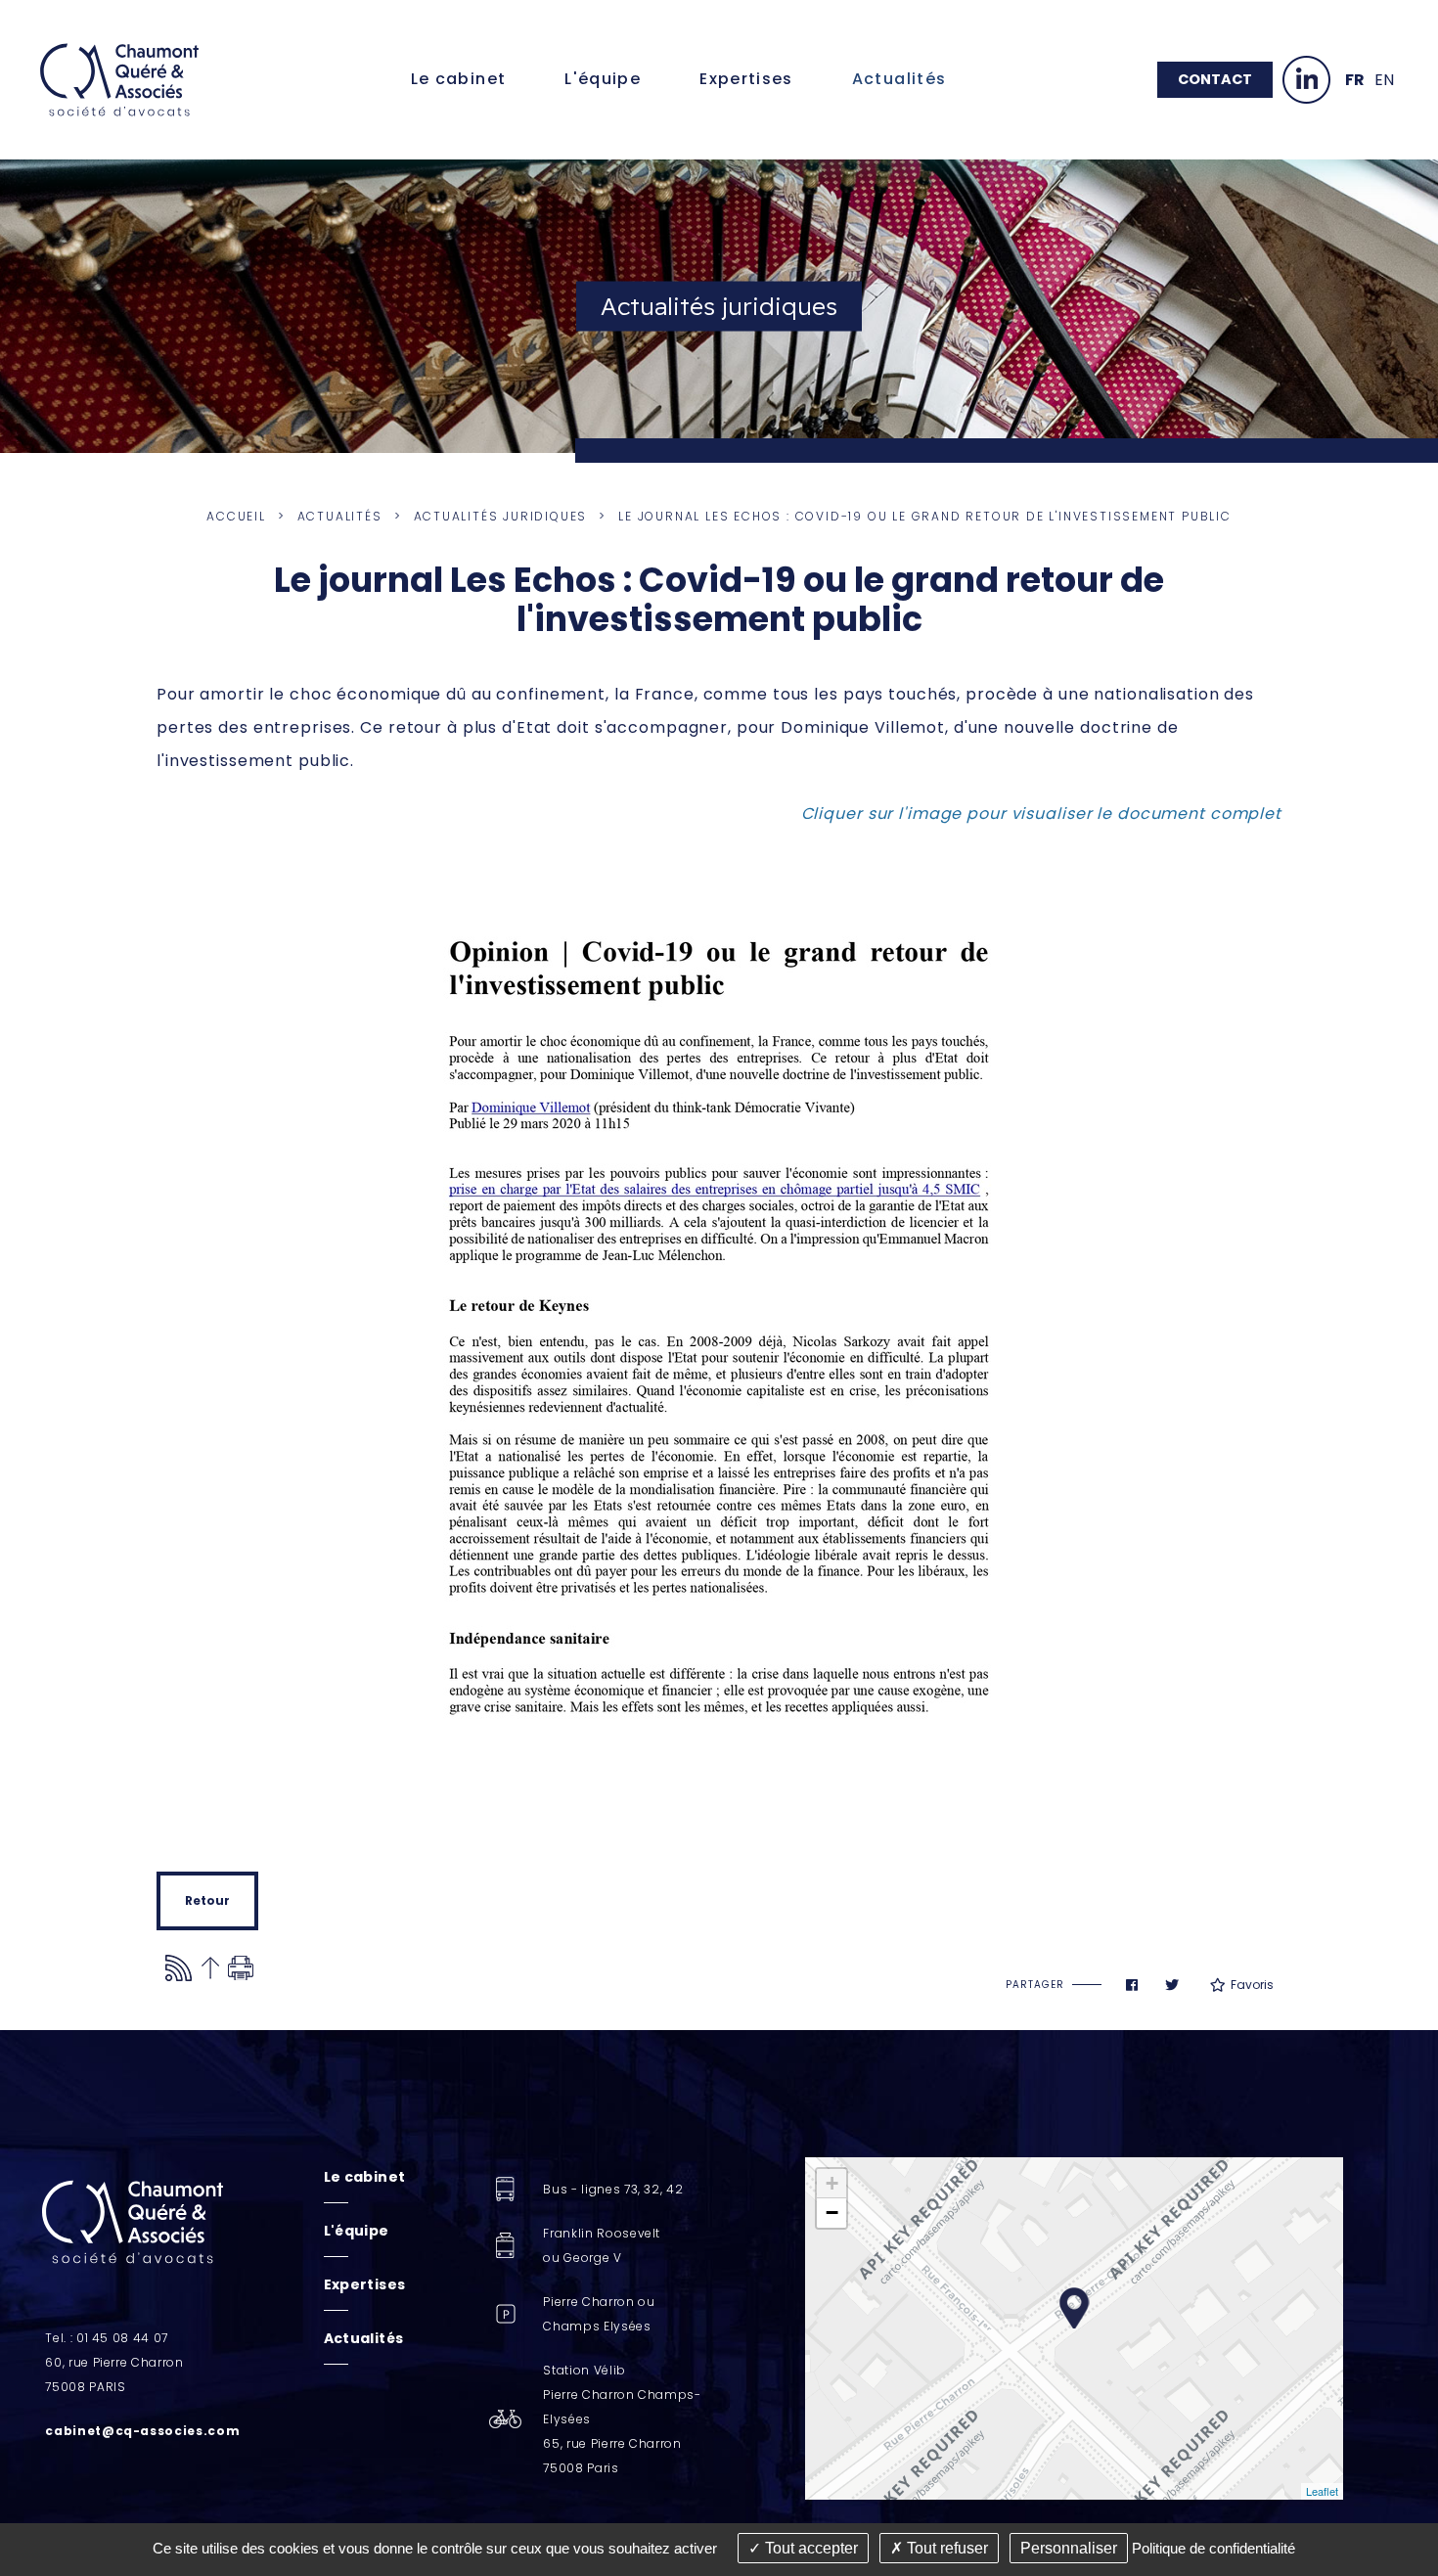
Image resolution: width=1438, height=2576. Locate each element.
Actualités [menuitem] (899, 79)
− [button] (832, 2213)
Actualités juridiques (501, 516)
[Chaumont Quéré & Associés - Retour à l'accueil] (119, 79)
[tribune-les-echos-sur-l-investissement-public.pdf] (719, 1351)
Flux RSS (179, 1968)
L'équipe (357, 2231)
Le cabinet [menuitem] (459, 79)
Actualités (340, 516)
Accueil (236, 516)
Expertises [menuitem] (746, 79)
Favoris (1252, 1985)
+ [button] (832, 2183)
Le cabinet (365, 2177)
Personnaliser (1069, 2548)
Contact (1215, 79)
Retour (207, 1900)
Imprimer (241, 1968)
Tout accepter (809, 2548)
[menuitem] (365, 2177)
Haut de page (210, 1968)
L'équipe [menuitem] (603, 79)
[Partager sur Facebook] (1132, 1985)
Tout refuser (945, 2548)
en (1384, 80)
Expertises (365, 2284)
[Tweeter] (1172, 1985)
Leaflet (1322, 2491)
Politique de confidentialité (1213, 2548)
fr (1355, 80)
